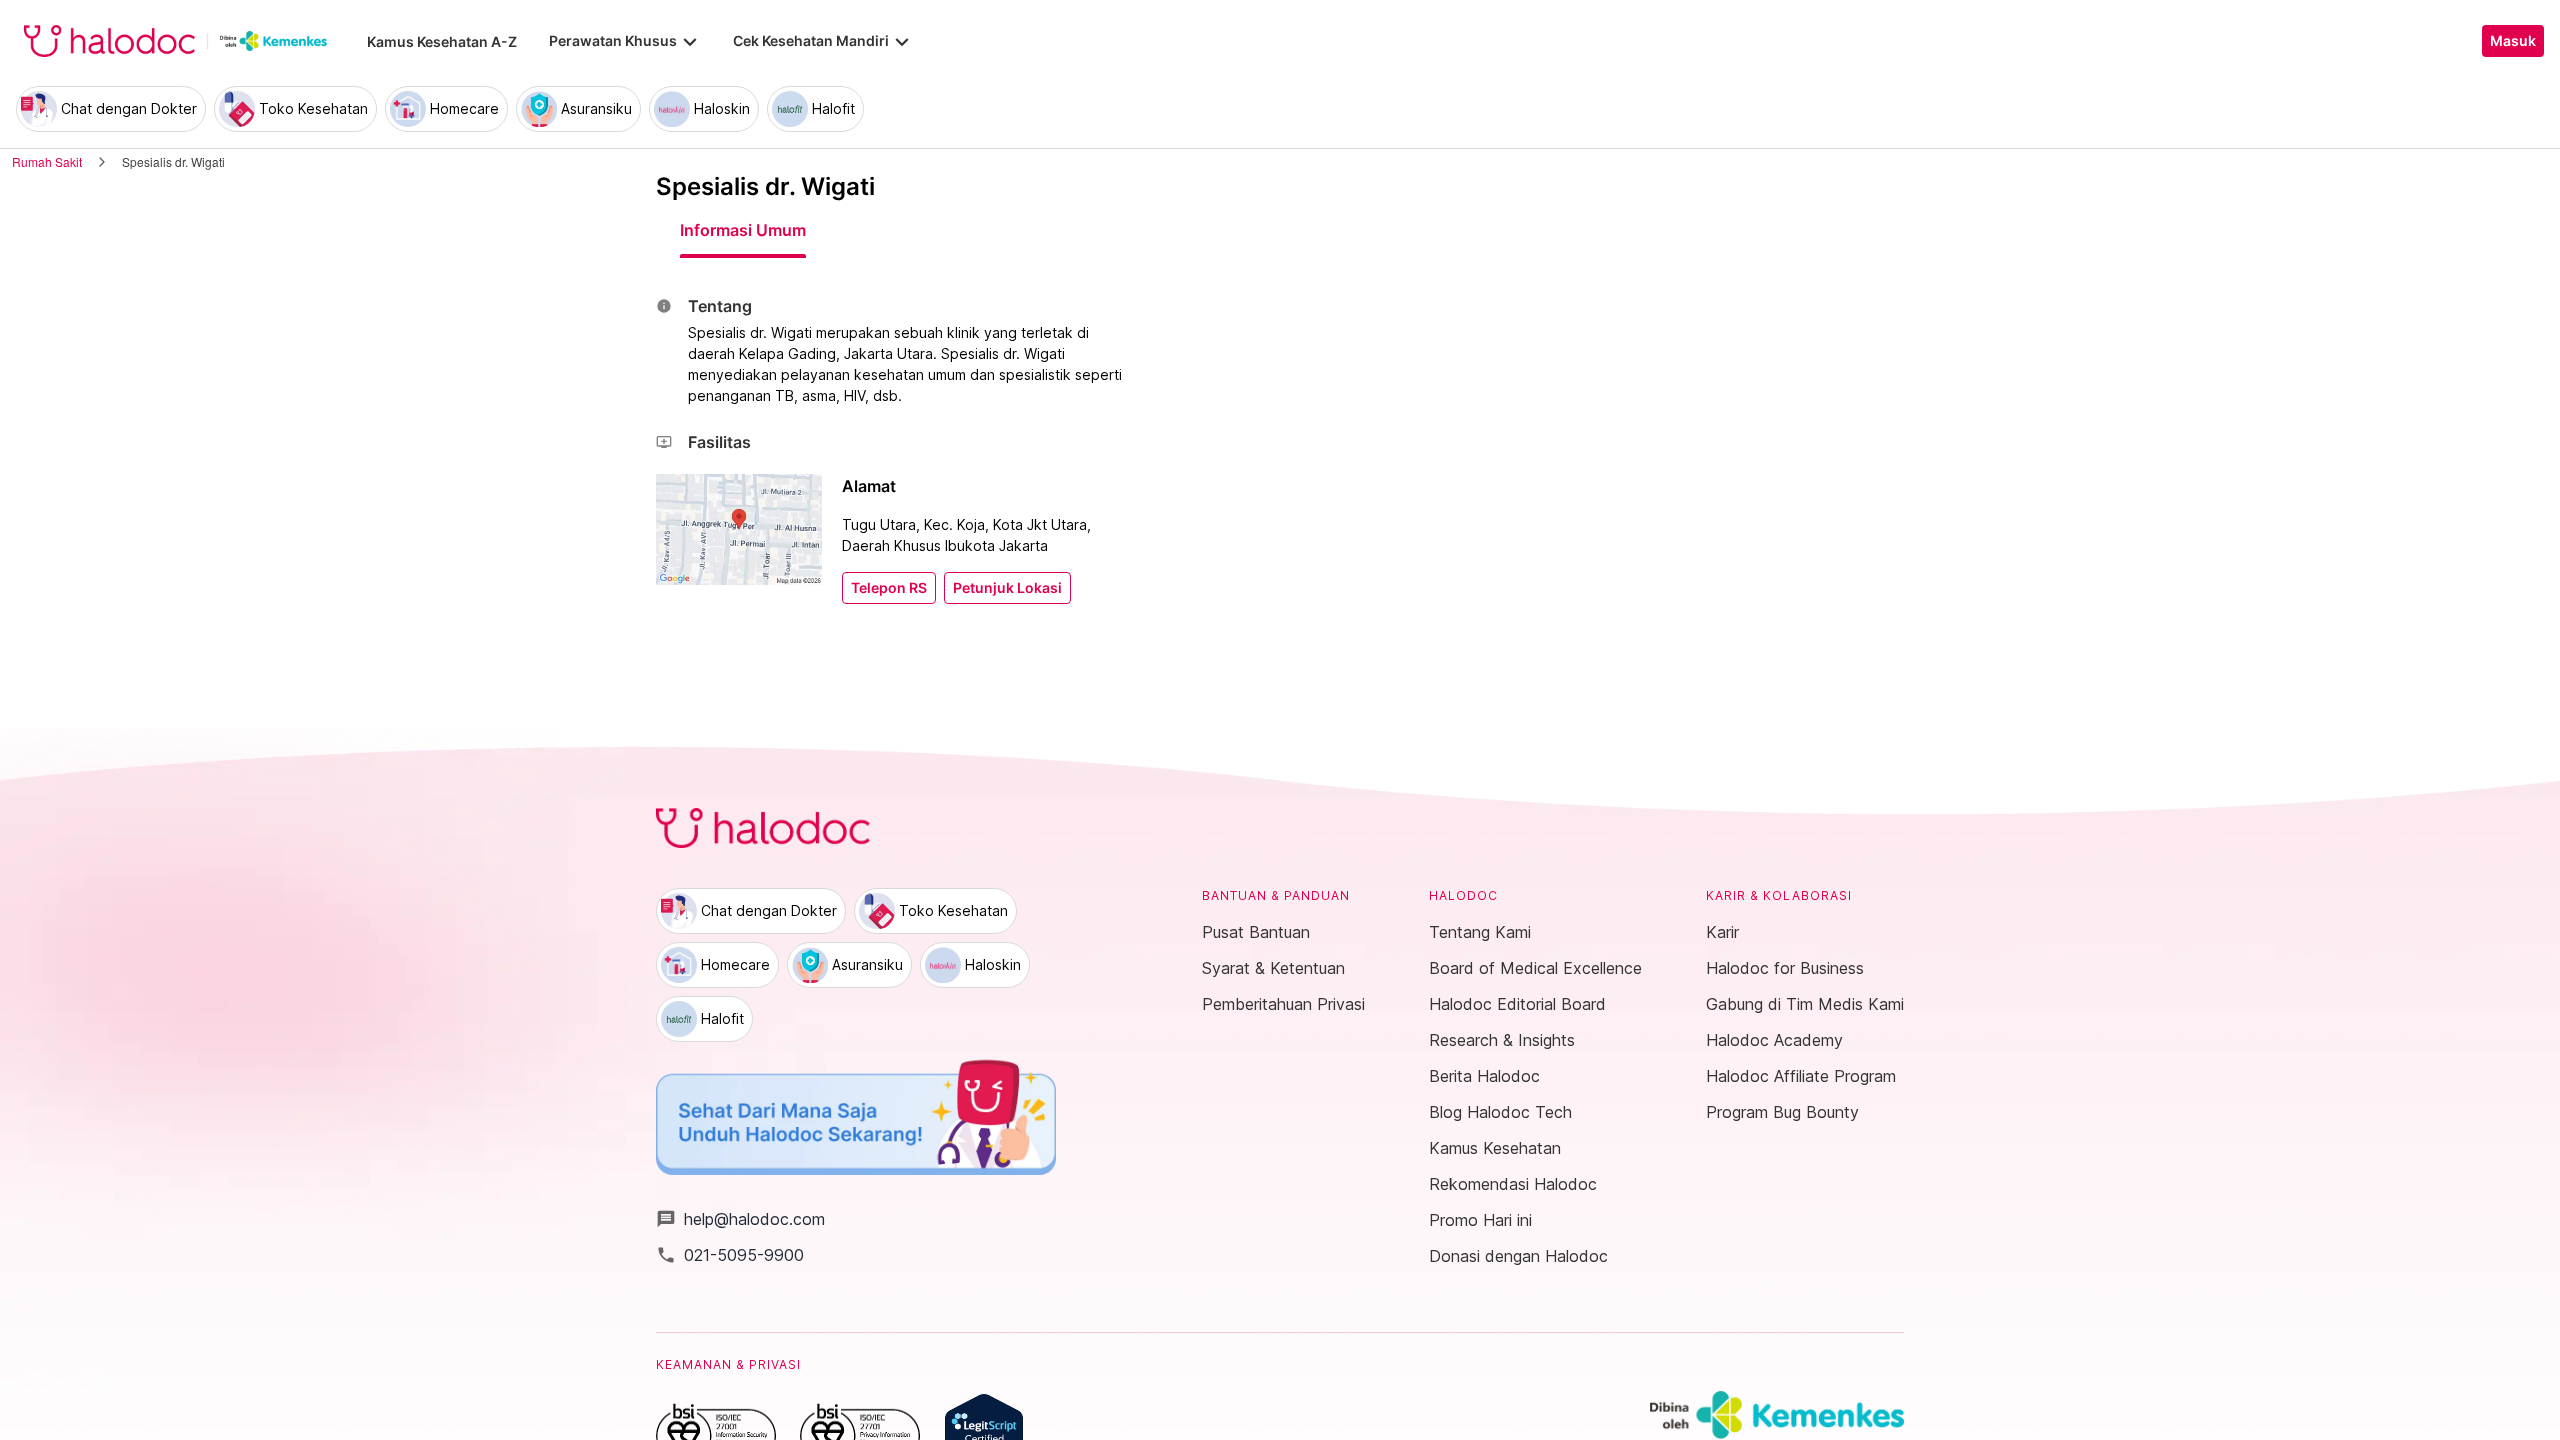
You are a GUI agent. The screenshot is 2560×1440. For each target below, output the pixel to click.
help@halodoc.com (740, 1219)
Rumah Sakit (47, 161)
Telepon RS (889, 588)
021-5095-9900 (730, 1255)
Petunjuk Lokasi (1007, 588)
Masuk (2513, 41)
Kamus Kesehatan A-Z (442, 41)
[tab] (743, 230)
